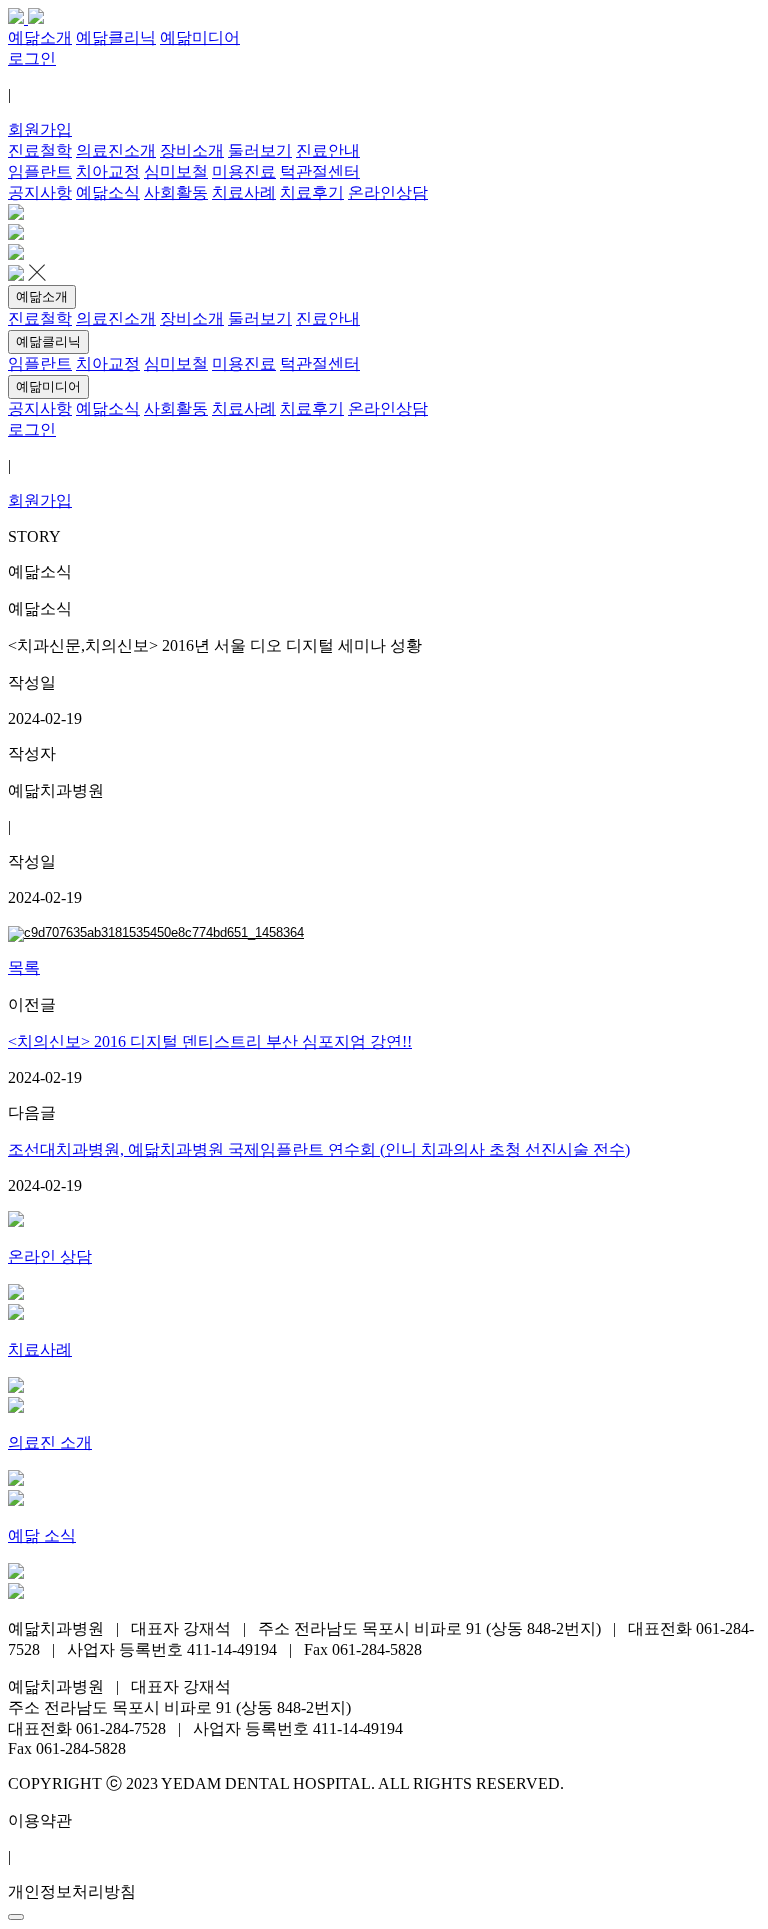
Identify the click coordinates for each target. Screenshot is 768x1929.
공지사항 (40, 192)
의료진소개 (116, 150)
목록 (24, 967)
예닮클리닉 (48, 341)
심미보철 (176, 171)
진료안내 (328, 150)
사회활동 (176, 192)
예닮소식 (108, 192)
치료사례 (244, 192)
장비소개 (192, 150)
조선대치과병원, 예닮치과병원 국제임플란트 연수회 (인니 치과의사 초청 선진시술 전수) (319, 1149)
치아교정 (108, 171)
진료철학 (40, 150)
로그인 (32, 58)
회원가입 (40, 129)
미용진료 (244, 171)
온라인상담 (388, 192)
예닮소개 (42, 296)
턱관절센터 (320, 171)
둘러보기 (260, 150)
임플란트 (40, 171)
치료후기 (312, 192)
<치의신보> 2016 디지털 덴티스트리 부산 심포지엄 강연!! (210, 1041)
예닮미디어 (48, 386)
